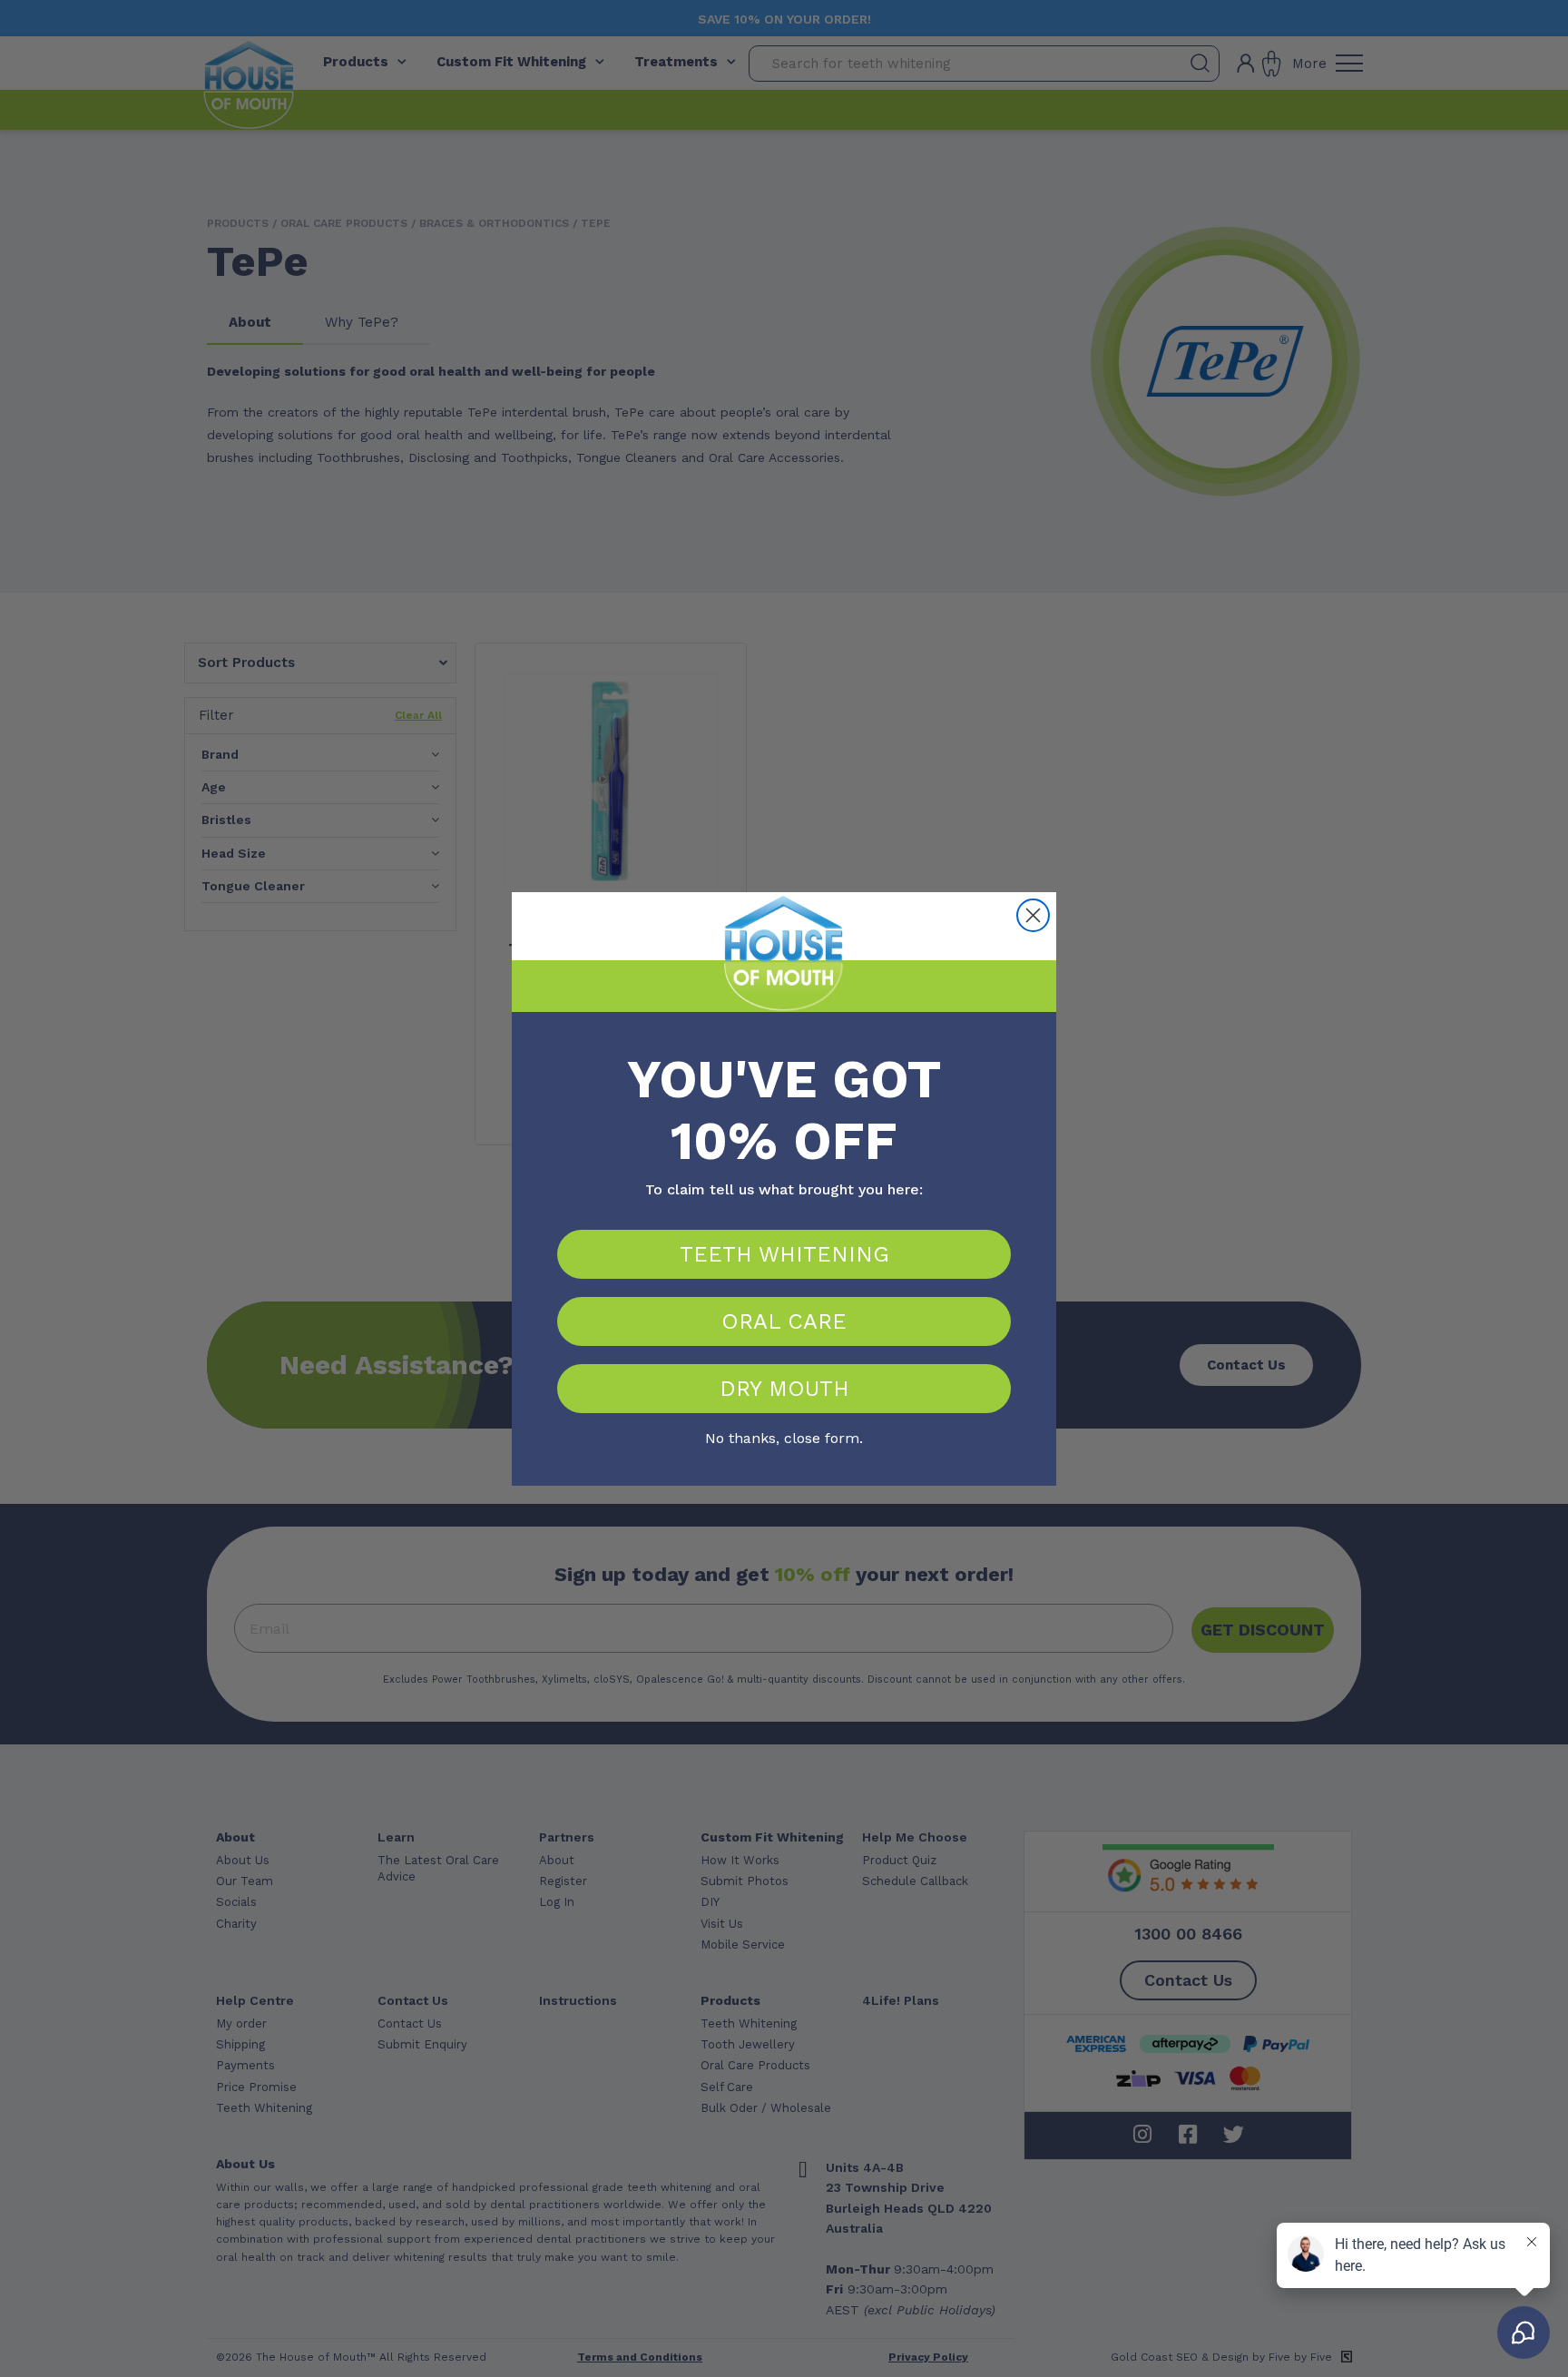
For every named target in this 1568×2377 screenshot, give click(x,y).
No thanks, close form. (784, 1436)
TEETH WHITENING (784, 1254)
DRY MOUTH (784, 1389)
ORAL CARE (784, 1321)
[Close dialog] (1033, 915)
